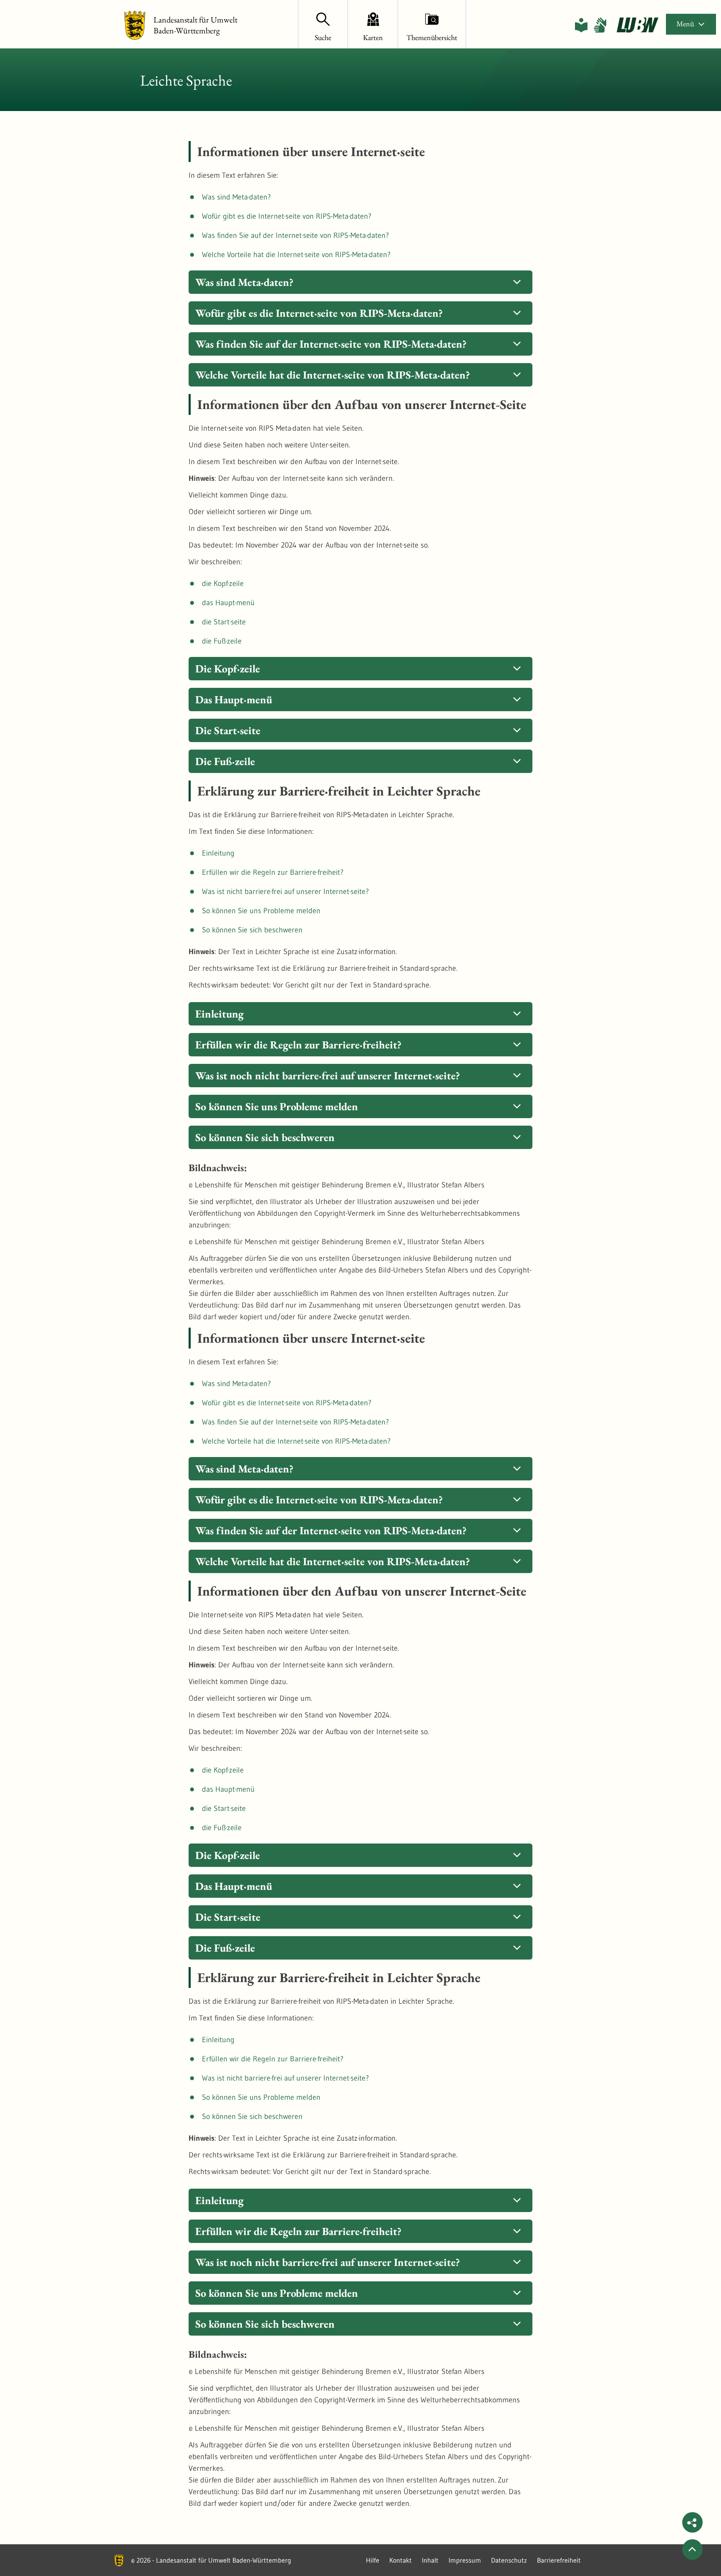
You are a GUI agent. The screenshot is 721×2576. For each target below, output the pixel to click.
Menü (685, 24)
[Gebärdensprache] (600, 25)
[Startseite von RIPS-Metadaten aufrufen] (638, 25)
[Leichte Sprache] (581, 25)
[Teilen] (692, 2522)
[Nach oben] (692, 2549)
